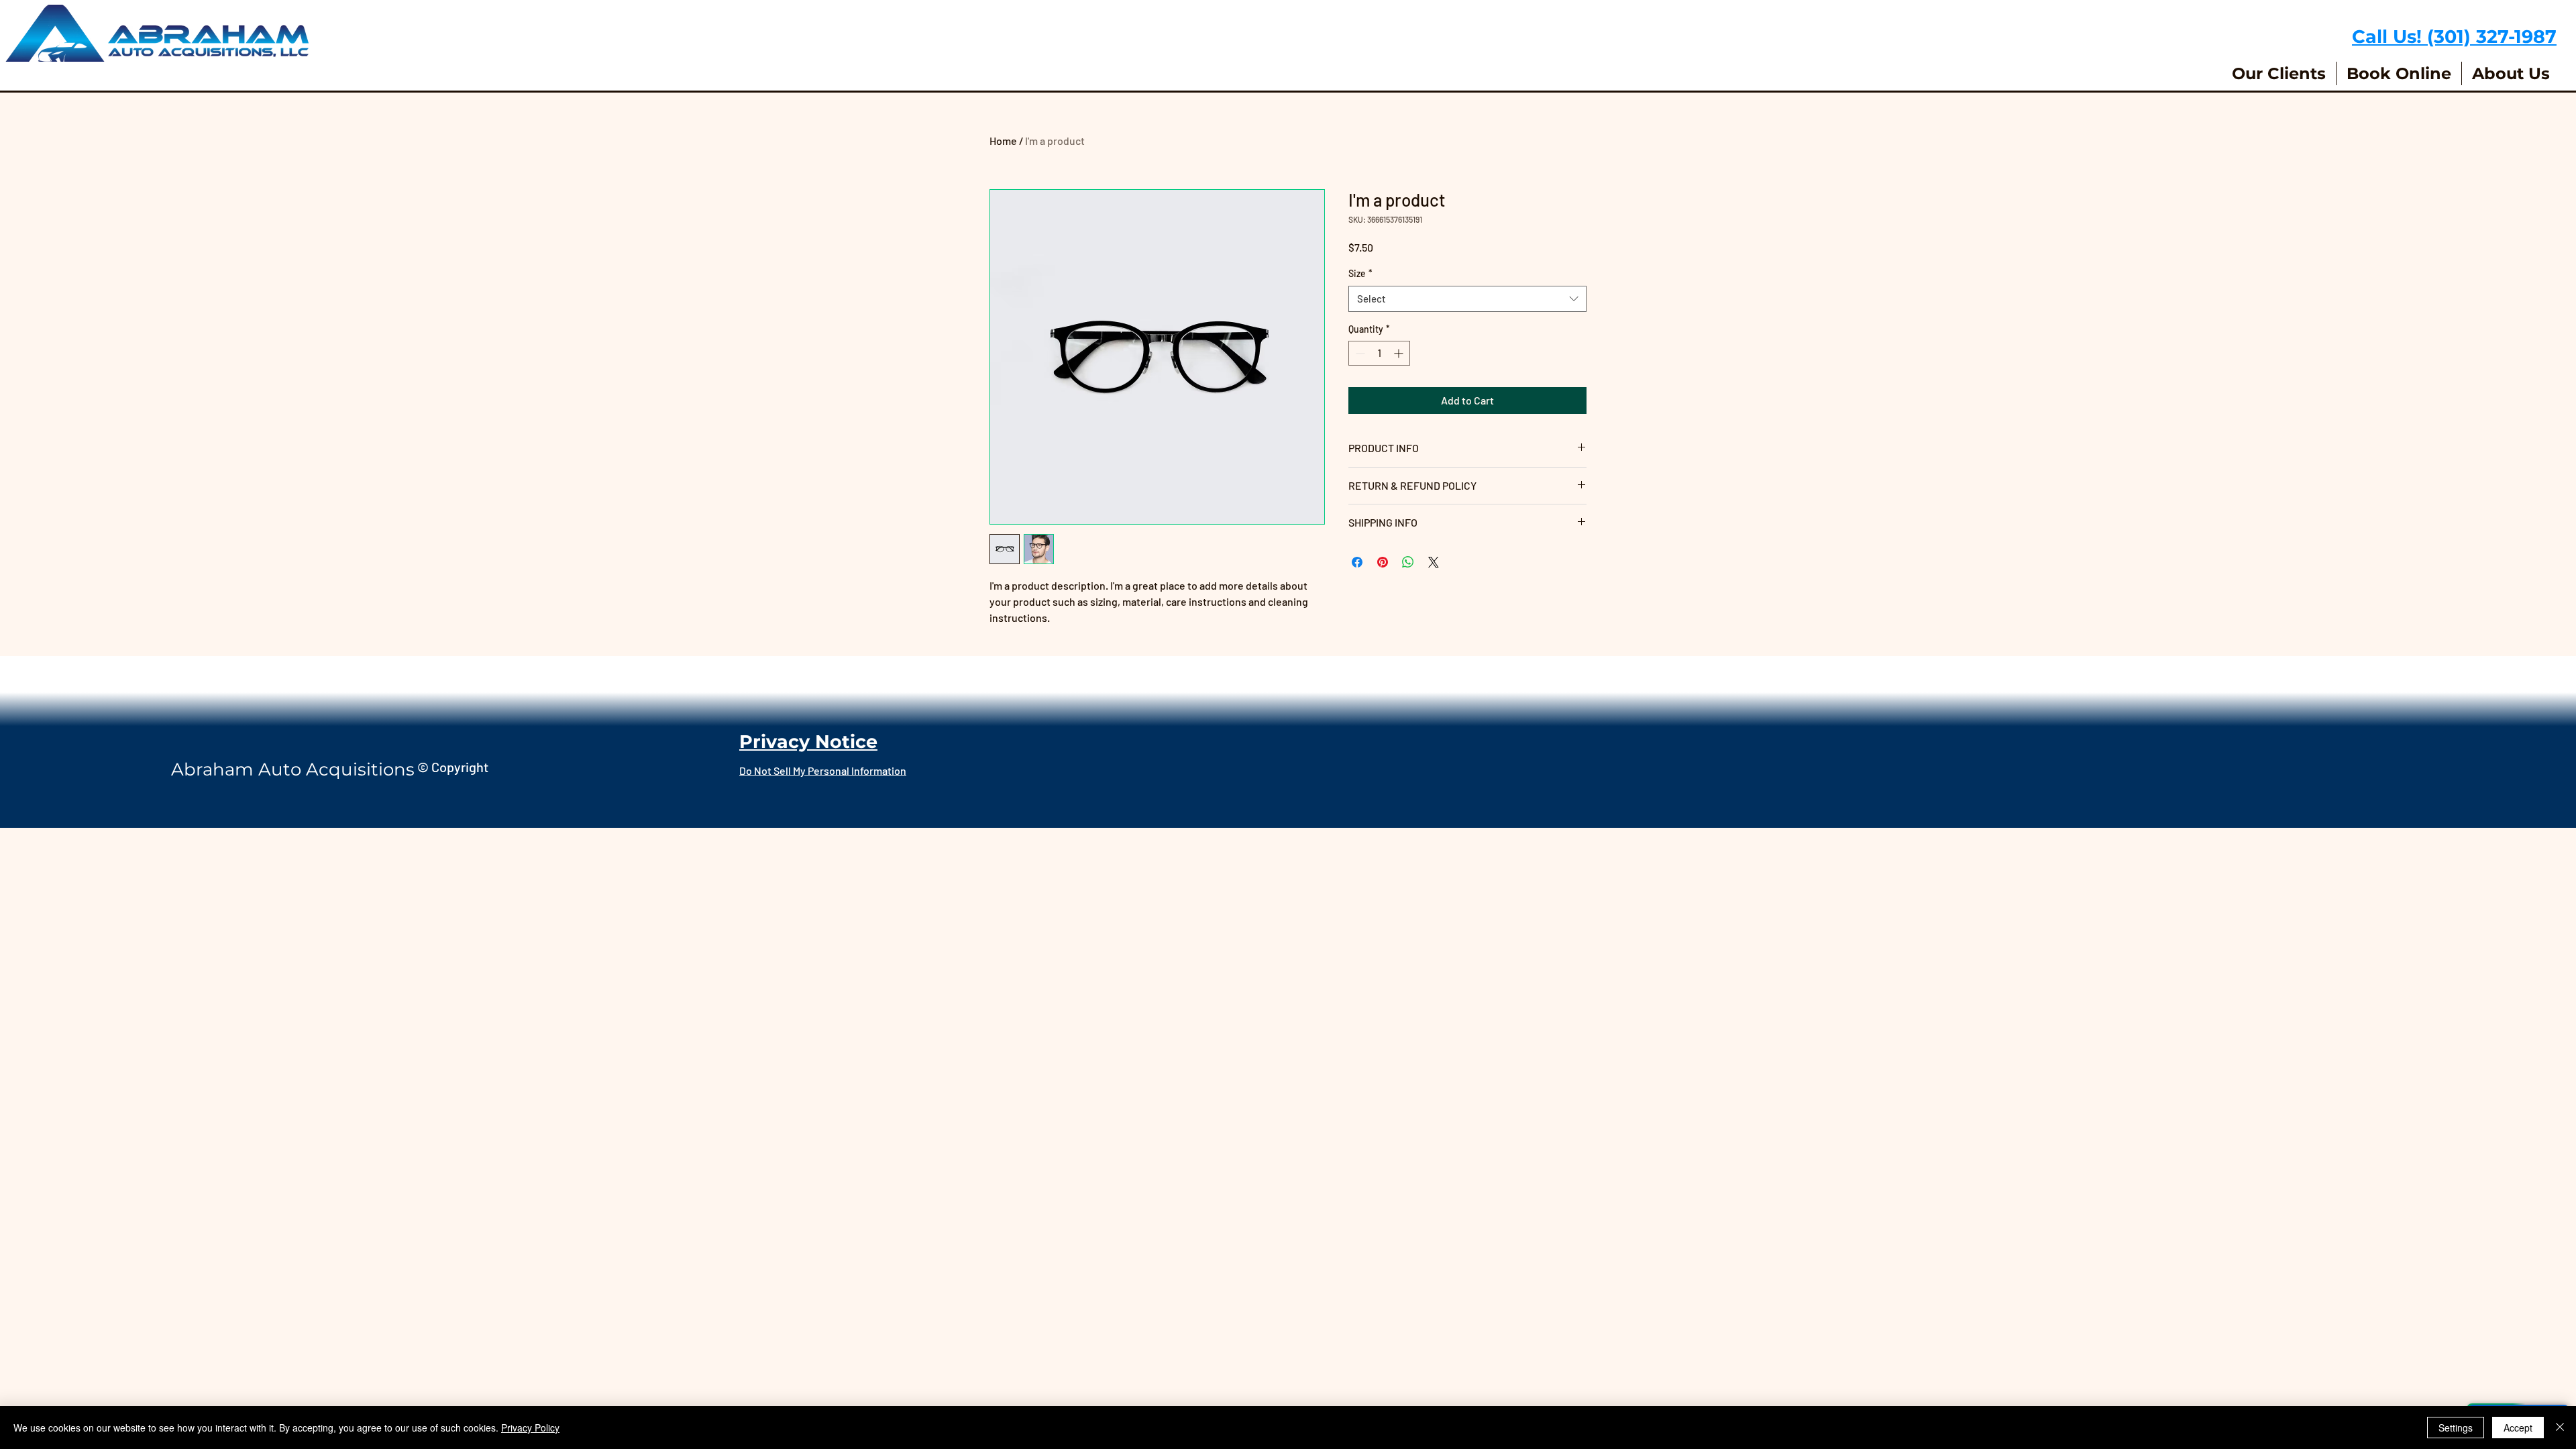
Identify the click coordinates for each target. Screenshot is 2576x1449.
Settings (2456, 1428)
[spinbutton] (1379, 353)
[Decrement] (1359, 353)
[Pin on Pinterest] (1383, 562)
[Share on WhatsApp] (1408, 562)
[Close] (2560, 1428)
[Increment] (1400, 353)
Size (1360, 273)
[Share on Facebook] (1357, 562)
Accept (2518, 1428)
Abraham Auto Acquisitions (293, 769)
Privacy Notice (808, 742)
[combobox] (1467, 299)
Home (1003, 141)
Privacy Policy (530, 1428)
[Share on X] (1434, 562)
